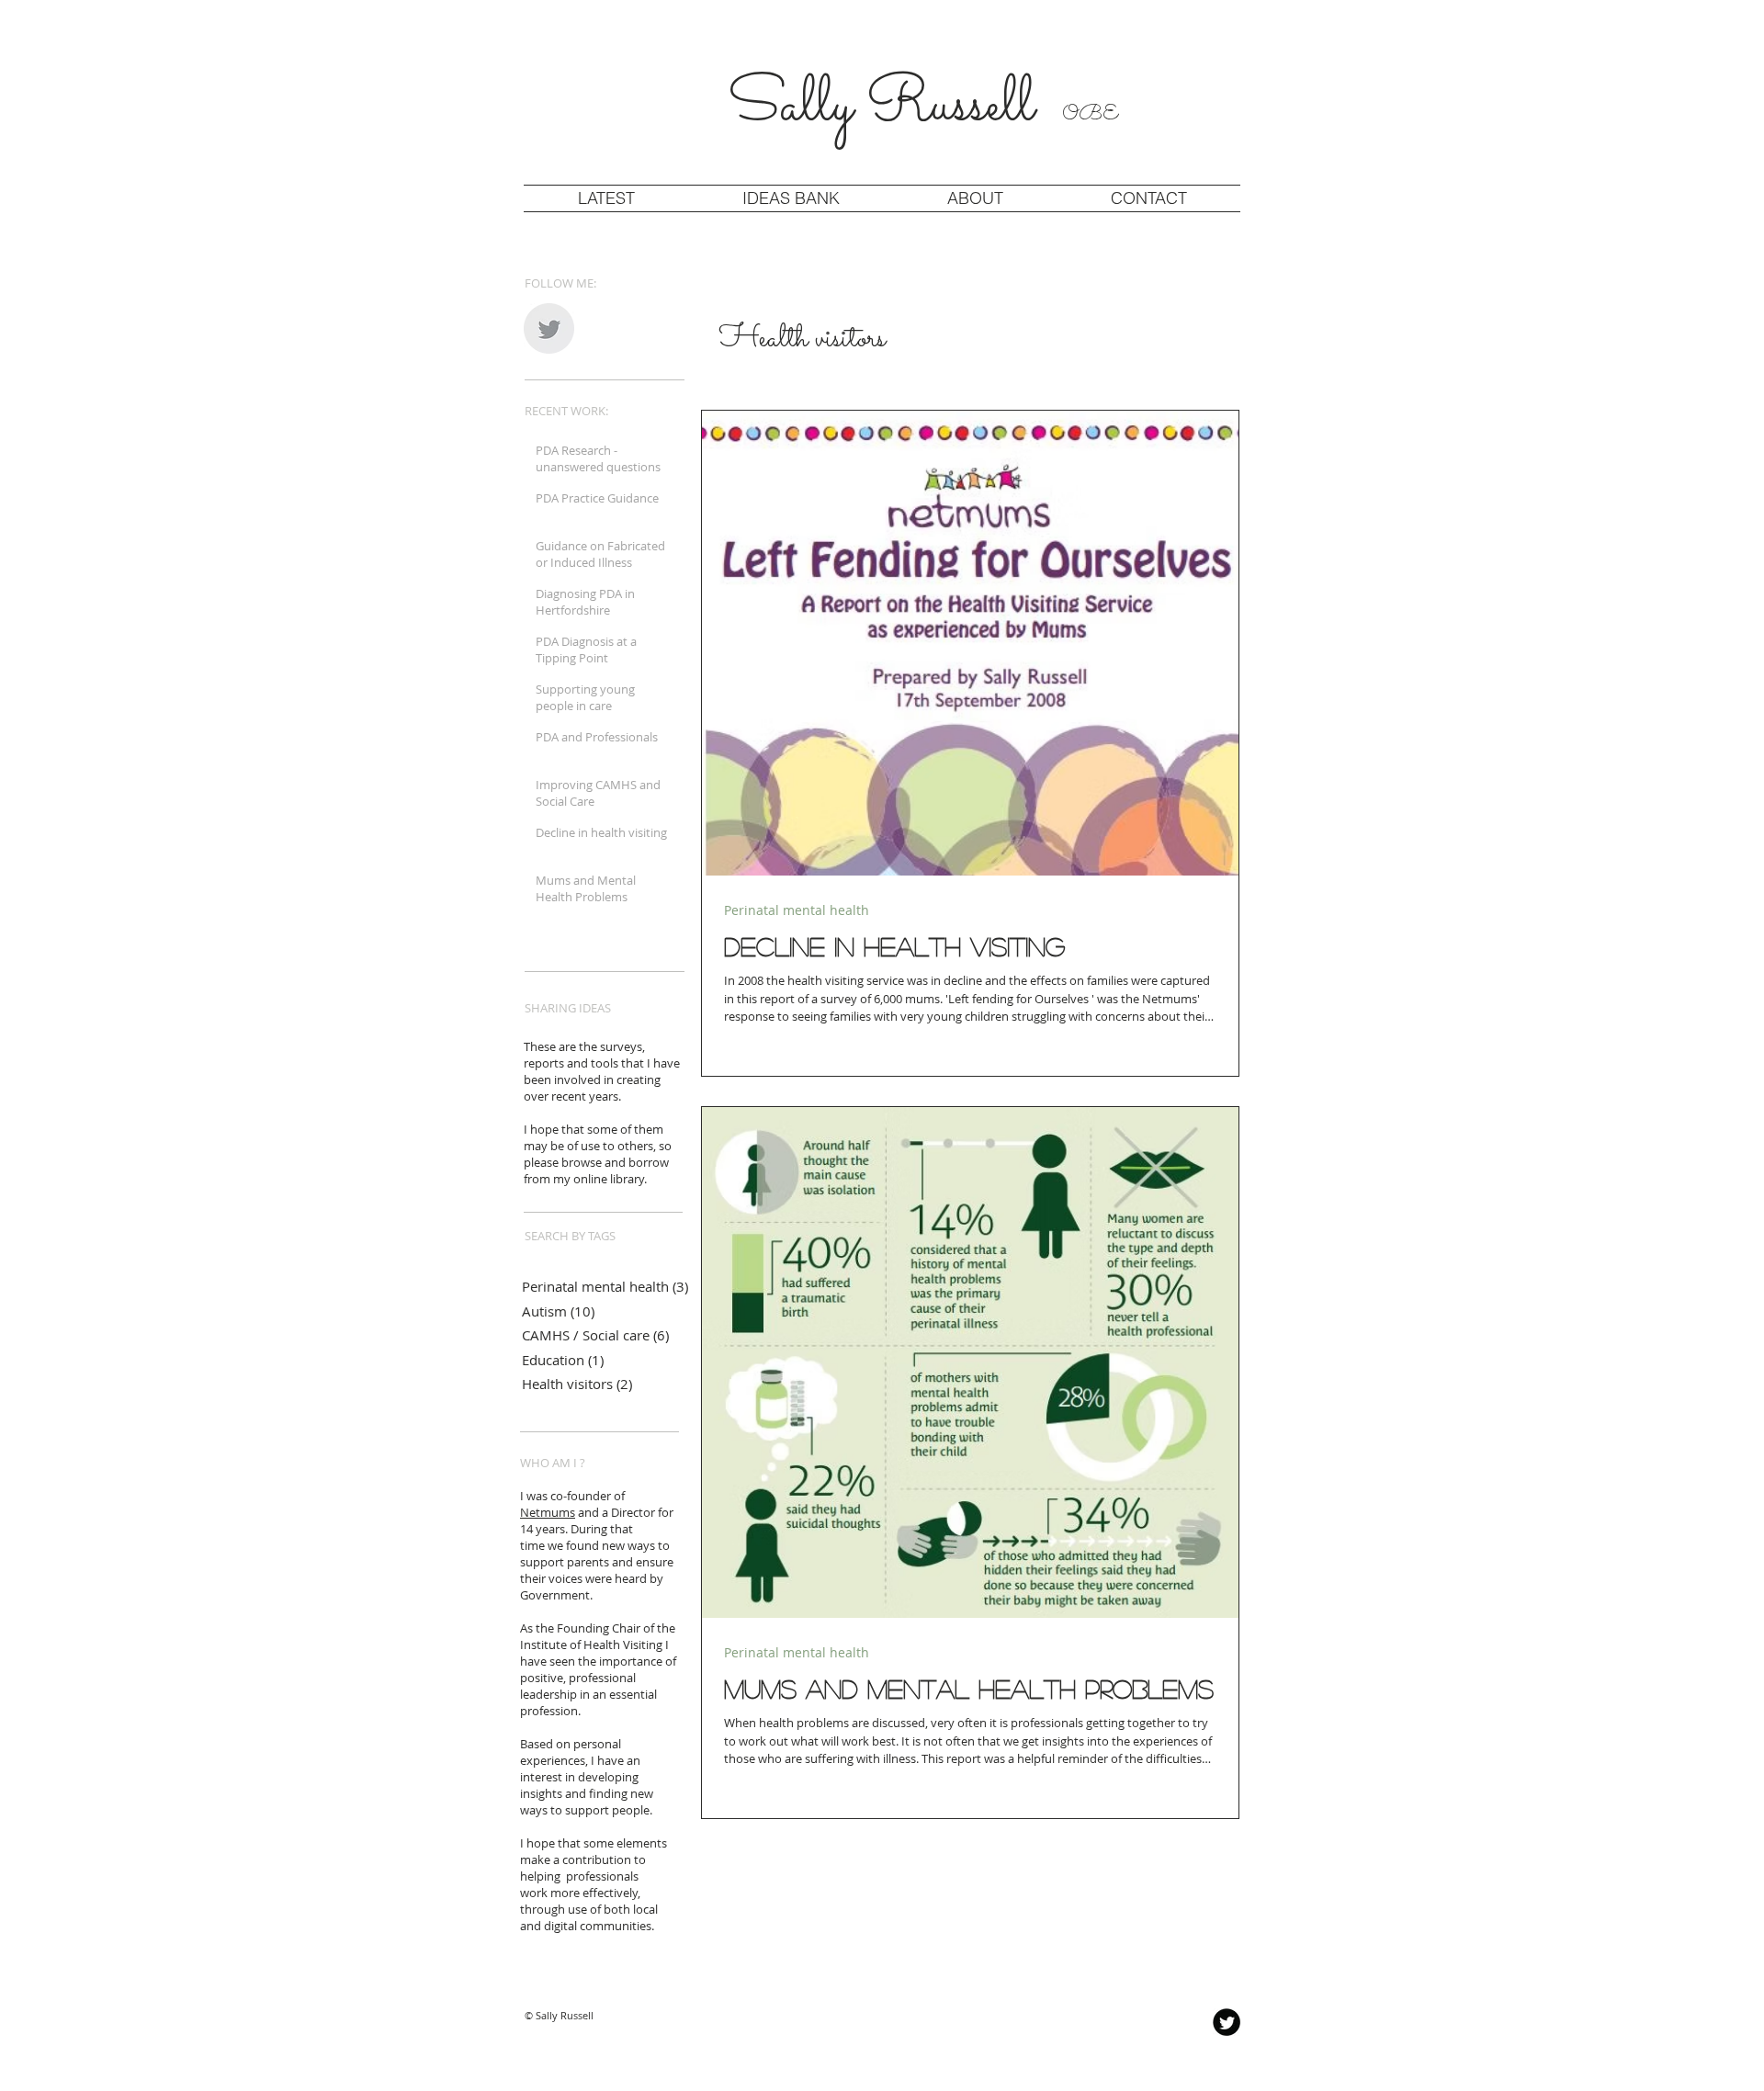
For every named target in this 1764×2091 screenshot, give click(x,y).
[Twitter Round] (1227, 2022)
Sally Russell (924, 107)
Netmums (548, 1512)
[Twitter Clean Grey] (549, 328)
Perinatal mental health (797, 910)
